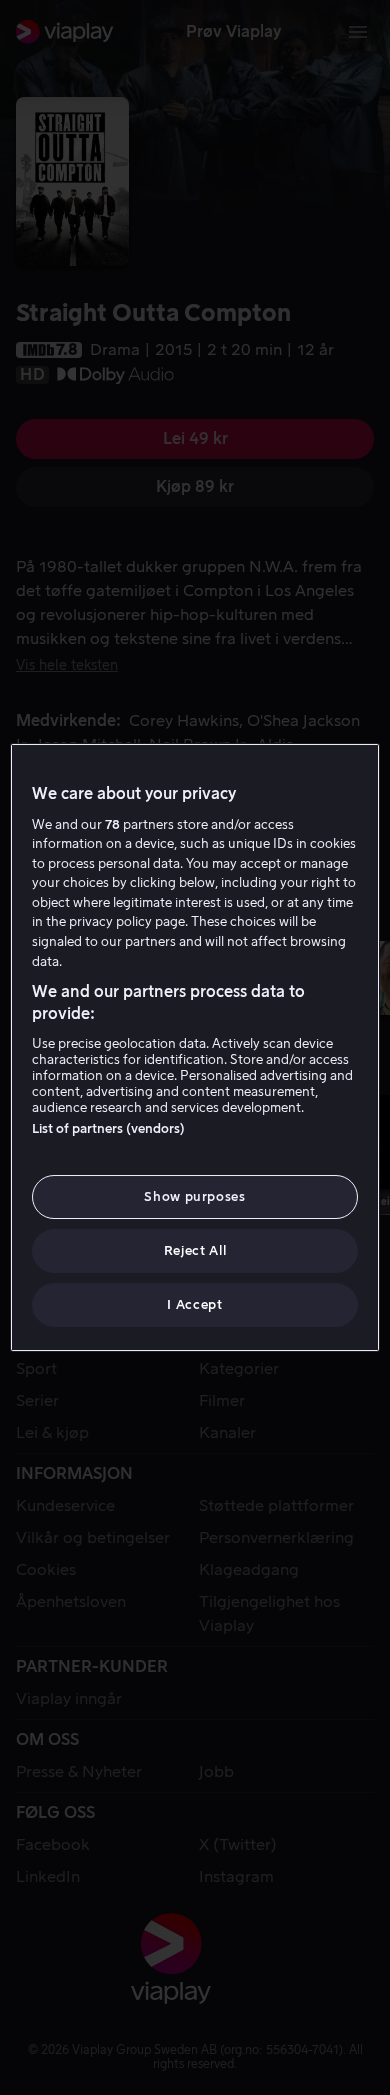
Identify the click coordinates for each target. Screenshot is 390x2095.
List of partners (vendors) (108, 1128)
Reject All (195, 1250)
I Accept (194, 1304)
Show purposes (194, 1196)
